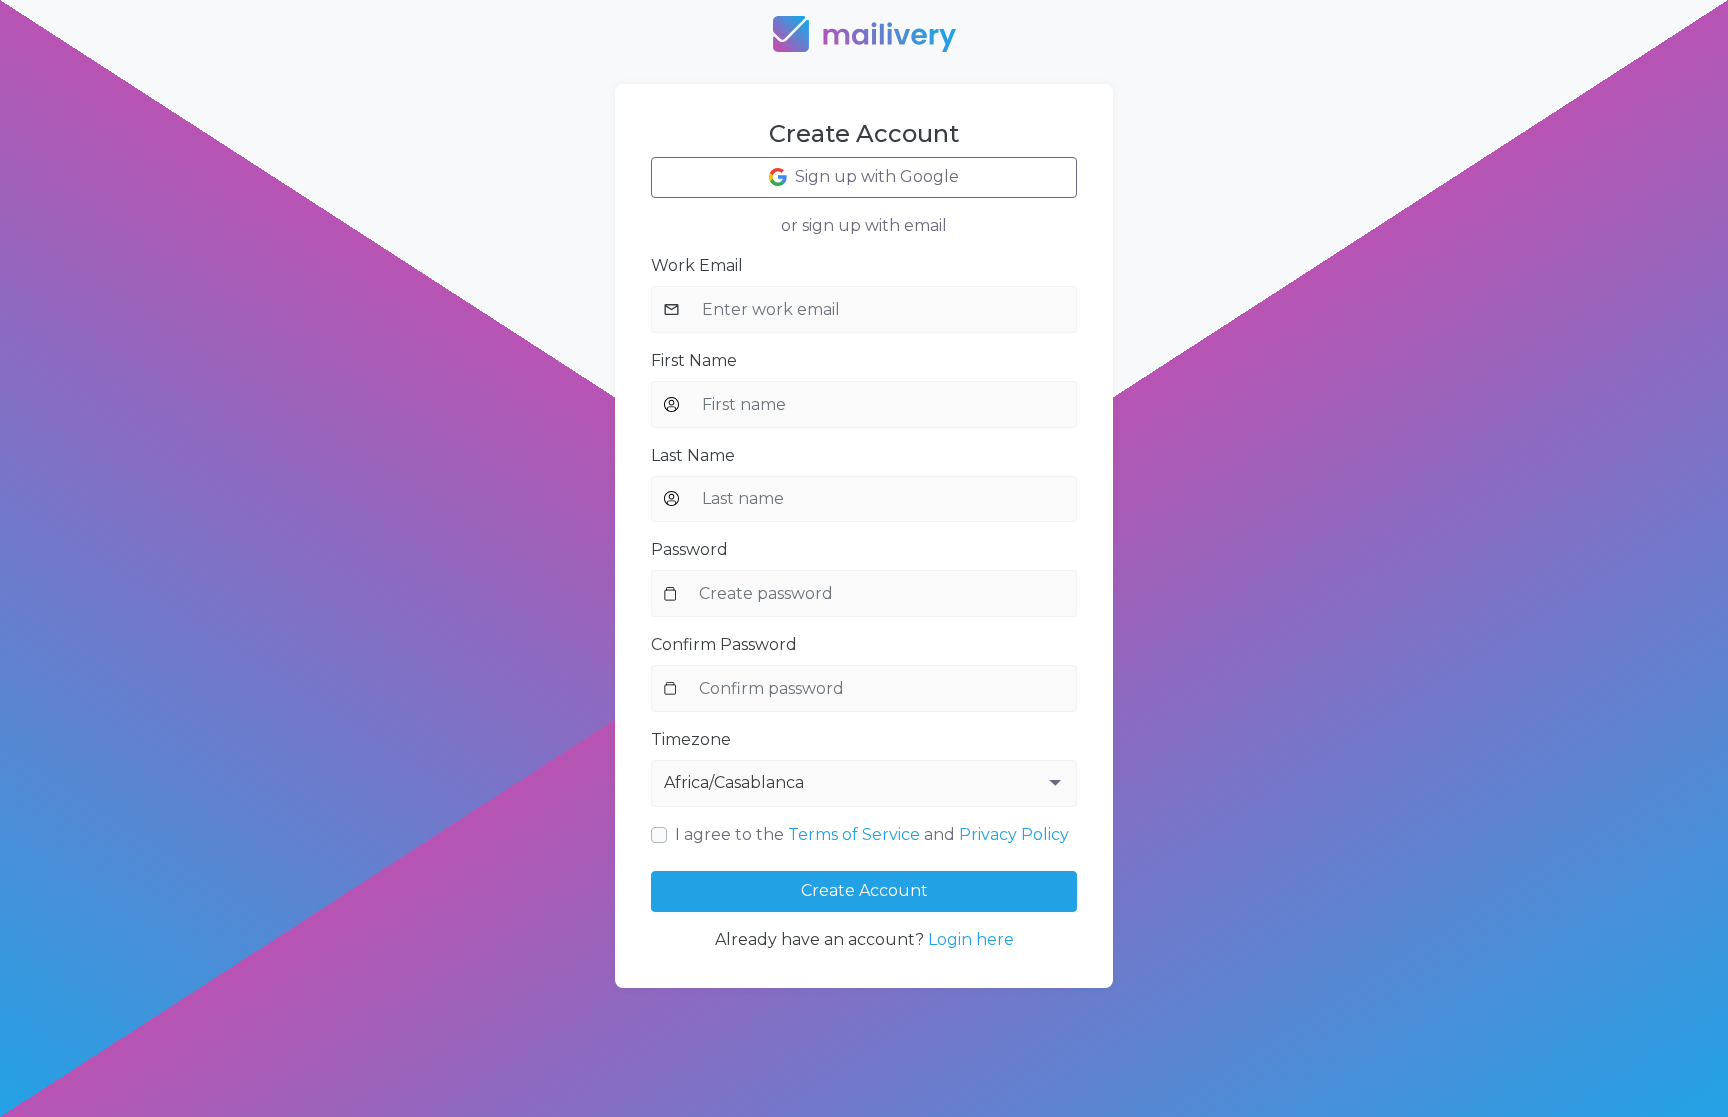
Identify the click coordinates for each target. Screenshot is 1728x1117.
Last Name (693, 455)
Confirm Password (724, 644)
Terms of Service (854, 834)
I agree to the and (872, 834)
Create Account (864, 890)
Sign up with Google (877, 176)
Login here (971, 939)
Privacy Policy (1014, 834)
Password (689, 549)
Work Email (697, 265)
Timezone (691, 739)
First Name (694, 360)
